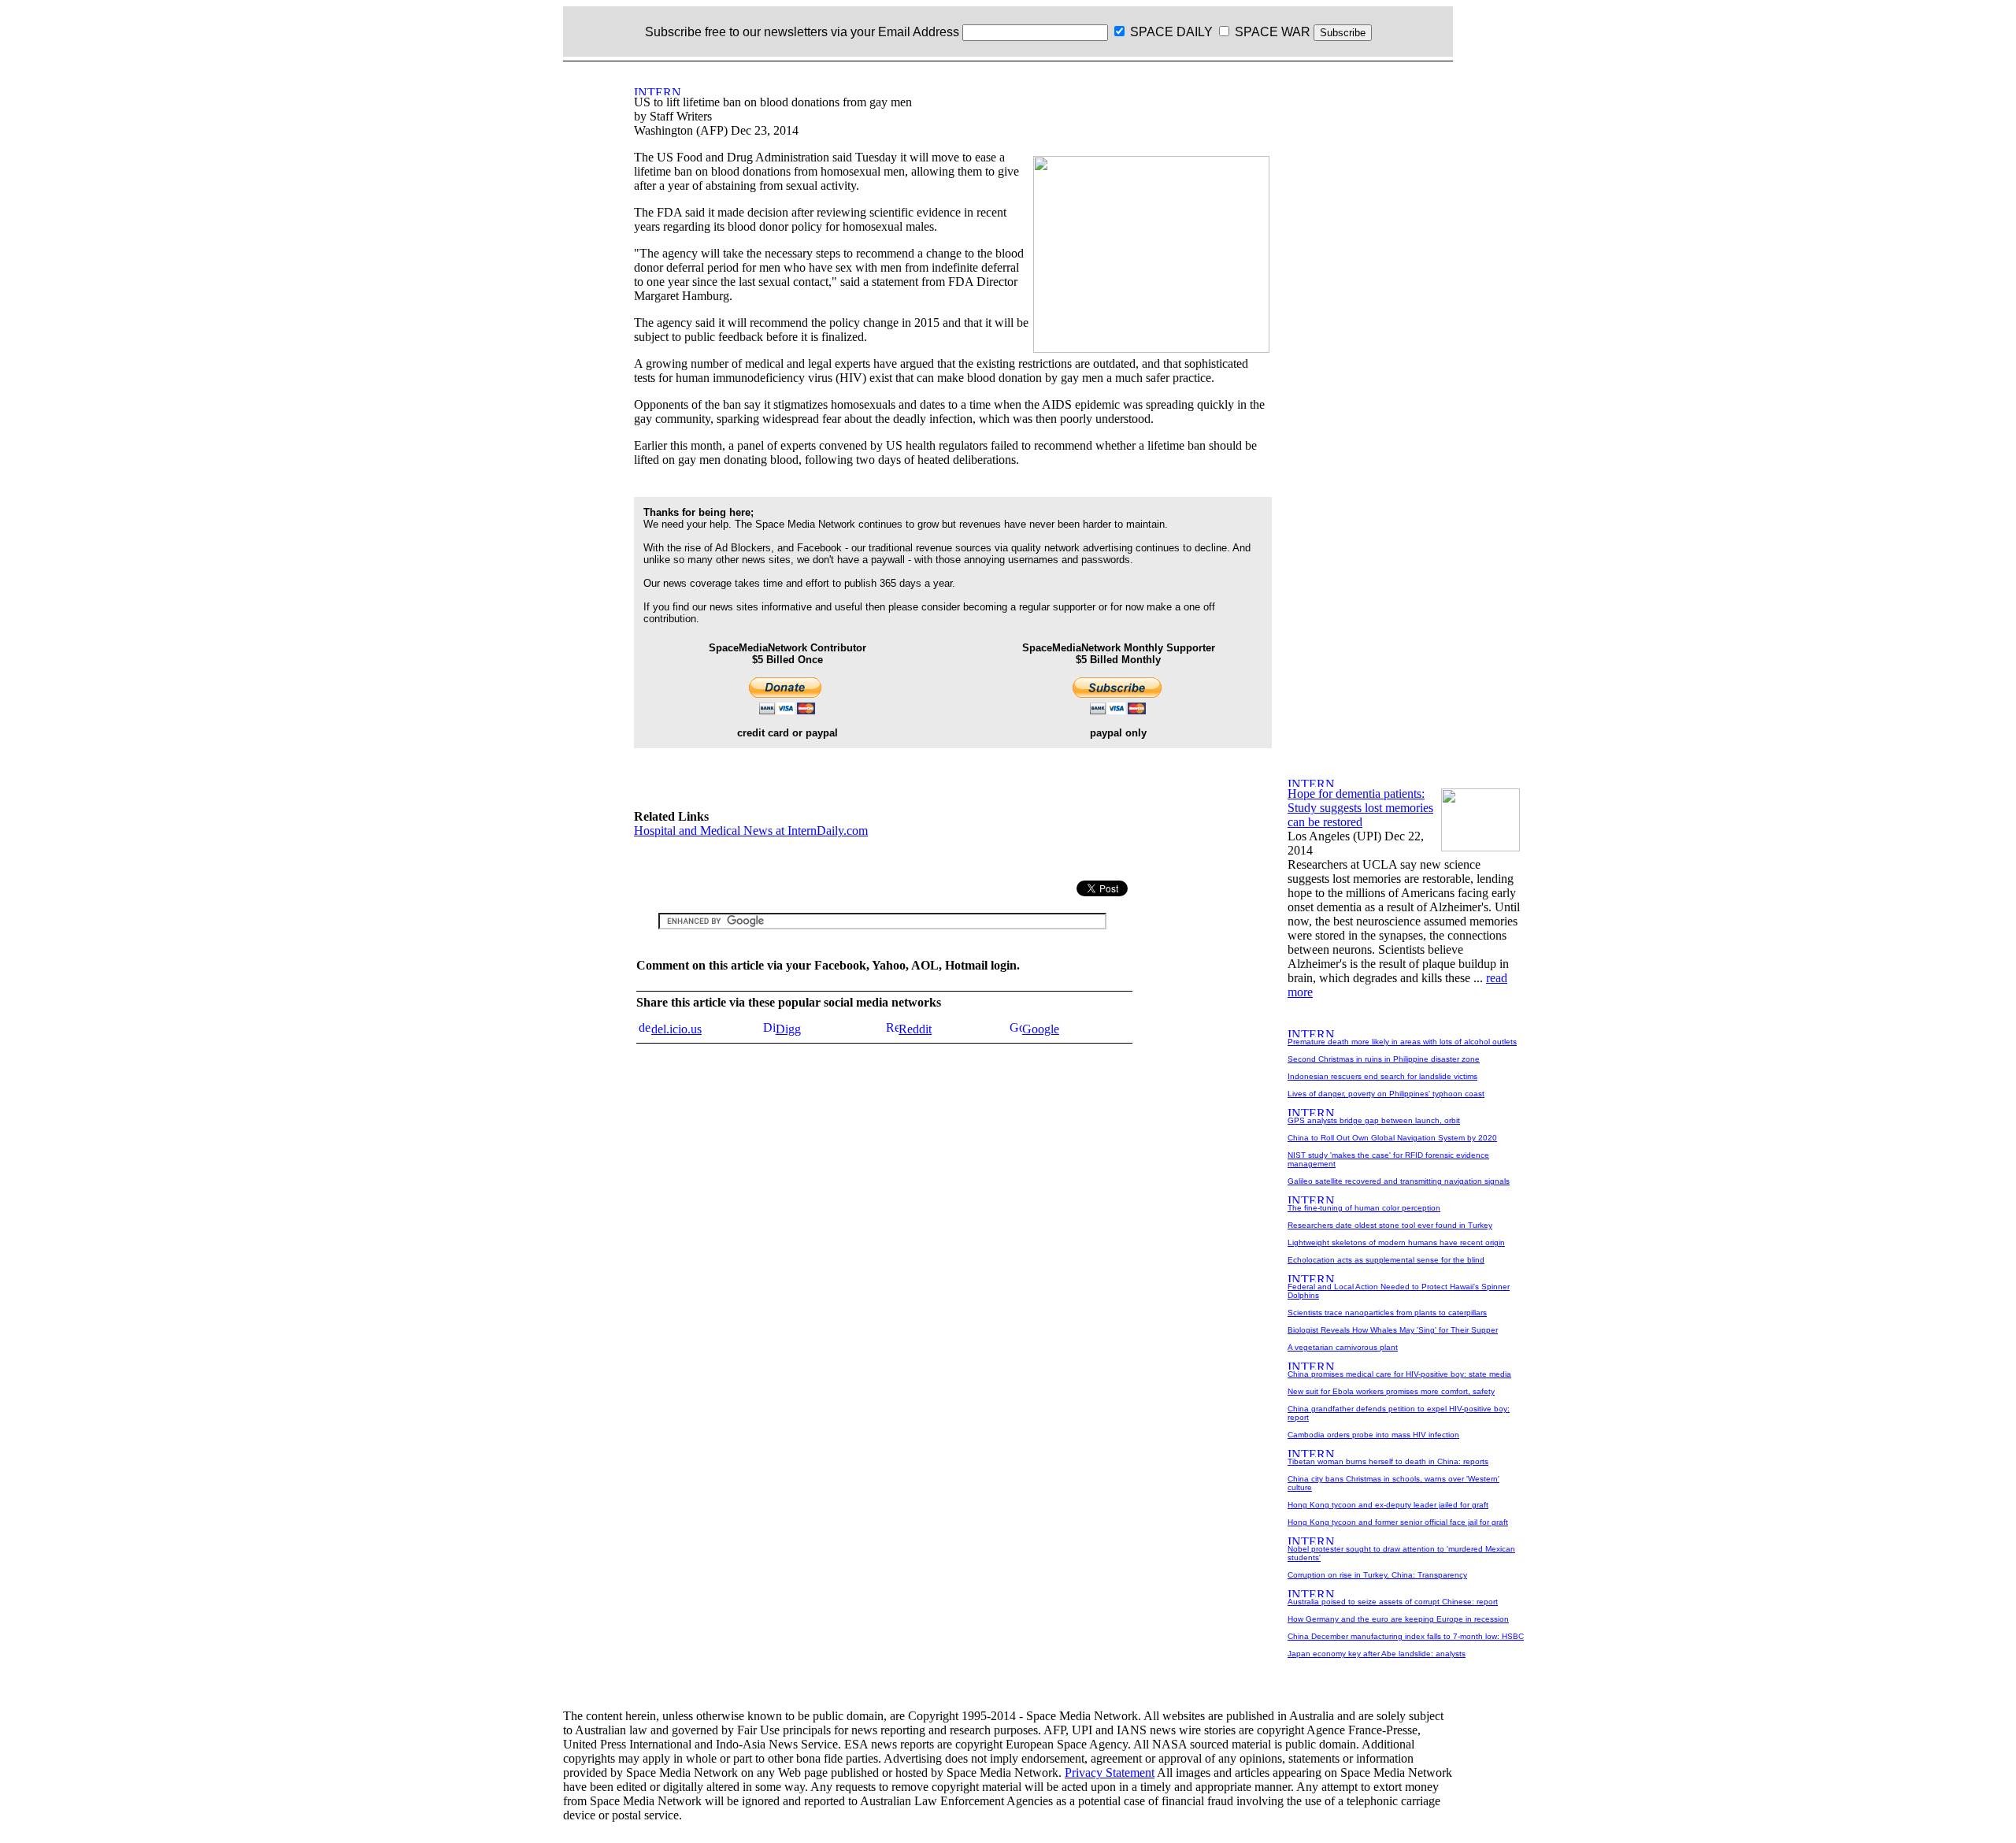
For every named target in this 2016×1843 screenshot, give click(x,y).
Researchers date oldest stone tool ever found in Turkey (1390, 1225)
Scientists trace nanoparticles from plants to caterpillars (1387, 1313)
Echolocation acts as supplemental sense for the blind (1386, 1260)
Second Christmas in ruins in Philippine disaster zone (1384, 1059)
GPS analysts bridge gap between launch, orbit (1374, 1120)
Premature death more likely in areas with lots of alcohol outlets (1402, 1042)
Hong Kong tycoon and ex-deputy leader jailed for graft (1388, 1505)
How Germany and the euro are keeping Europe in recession (1398, 1619)
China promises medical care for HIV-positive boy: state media (1399, 1374)
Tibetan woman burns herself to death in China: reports (1388, 1461)
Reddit (915, 1029)
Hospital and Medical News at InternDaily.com (751, 831)
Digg (788, 1029)
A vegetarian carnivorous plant (1343, 1347)
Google (1041, 1029)
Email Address (919, 32)
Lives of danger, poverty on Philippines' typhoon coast (1386, 1094)
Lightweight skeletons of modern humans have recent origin (1396, 1242)
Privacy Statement (1110, 1773)
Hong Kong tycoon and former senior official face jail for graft (1398, 1522)
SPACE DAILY (1171, 32)
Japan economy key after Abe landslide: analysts (1377, 1654)
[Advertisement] (555, 302)
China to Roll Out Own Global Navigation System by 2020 (1392, 1138)
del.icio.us (676, 1029)
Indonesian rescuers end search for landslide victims (1382, 1076)
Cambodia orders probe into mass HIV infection (1373, 1435)
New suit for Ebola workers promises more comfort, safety (1391, 1391)
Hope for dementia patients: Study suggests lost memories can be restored (1360, 808)
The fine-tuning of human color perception (1364, 1208)
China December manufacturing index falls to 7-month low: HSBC (1406, 1636)
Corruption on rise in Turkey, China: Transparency (1377, 1575)
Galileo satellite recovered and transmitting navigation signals (1399, 1181)
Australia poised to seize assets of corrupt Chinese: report (1393, 1602)
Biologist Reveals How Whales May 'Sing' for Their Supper (1393, 1330)
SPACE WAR (1273, 32)
